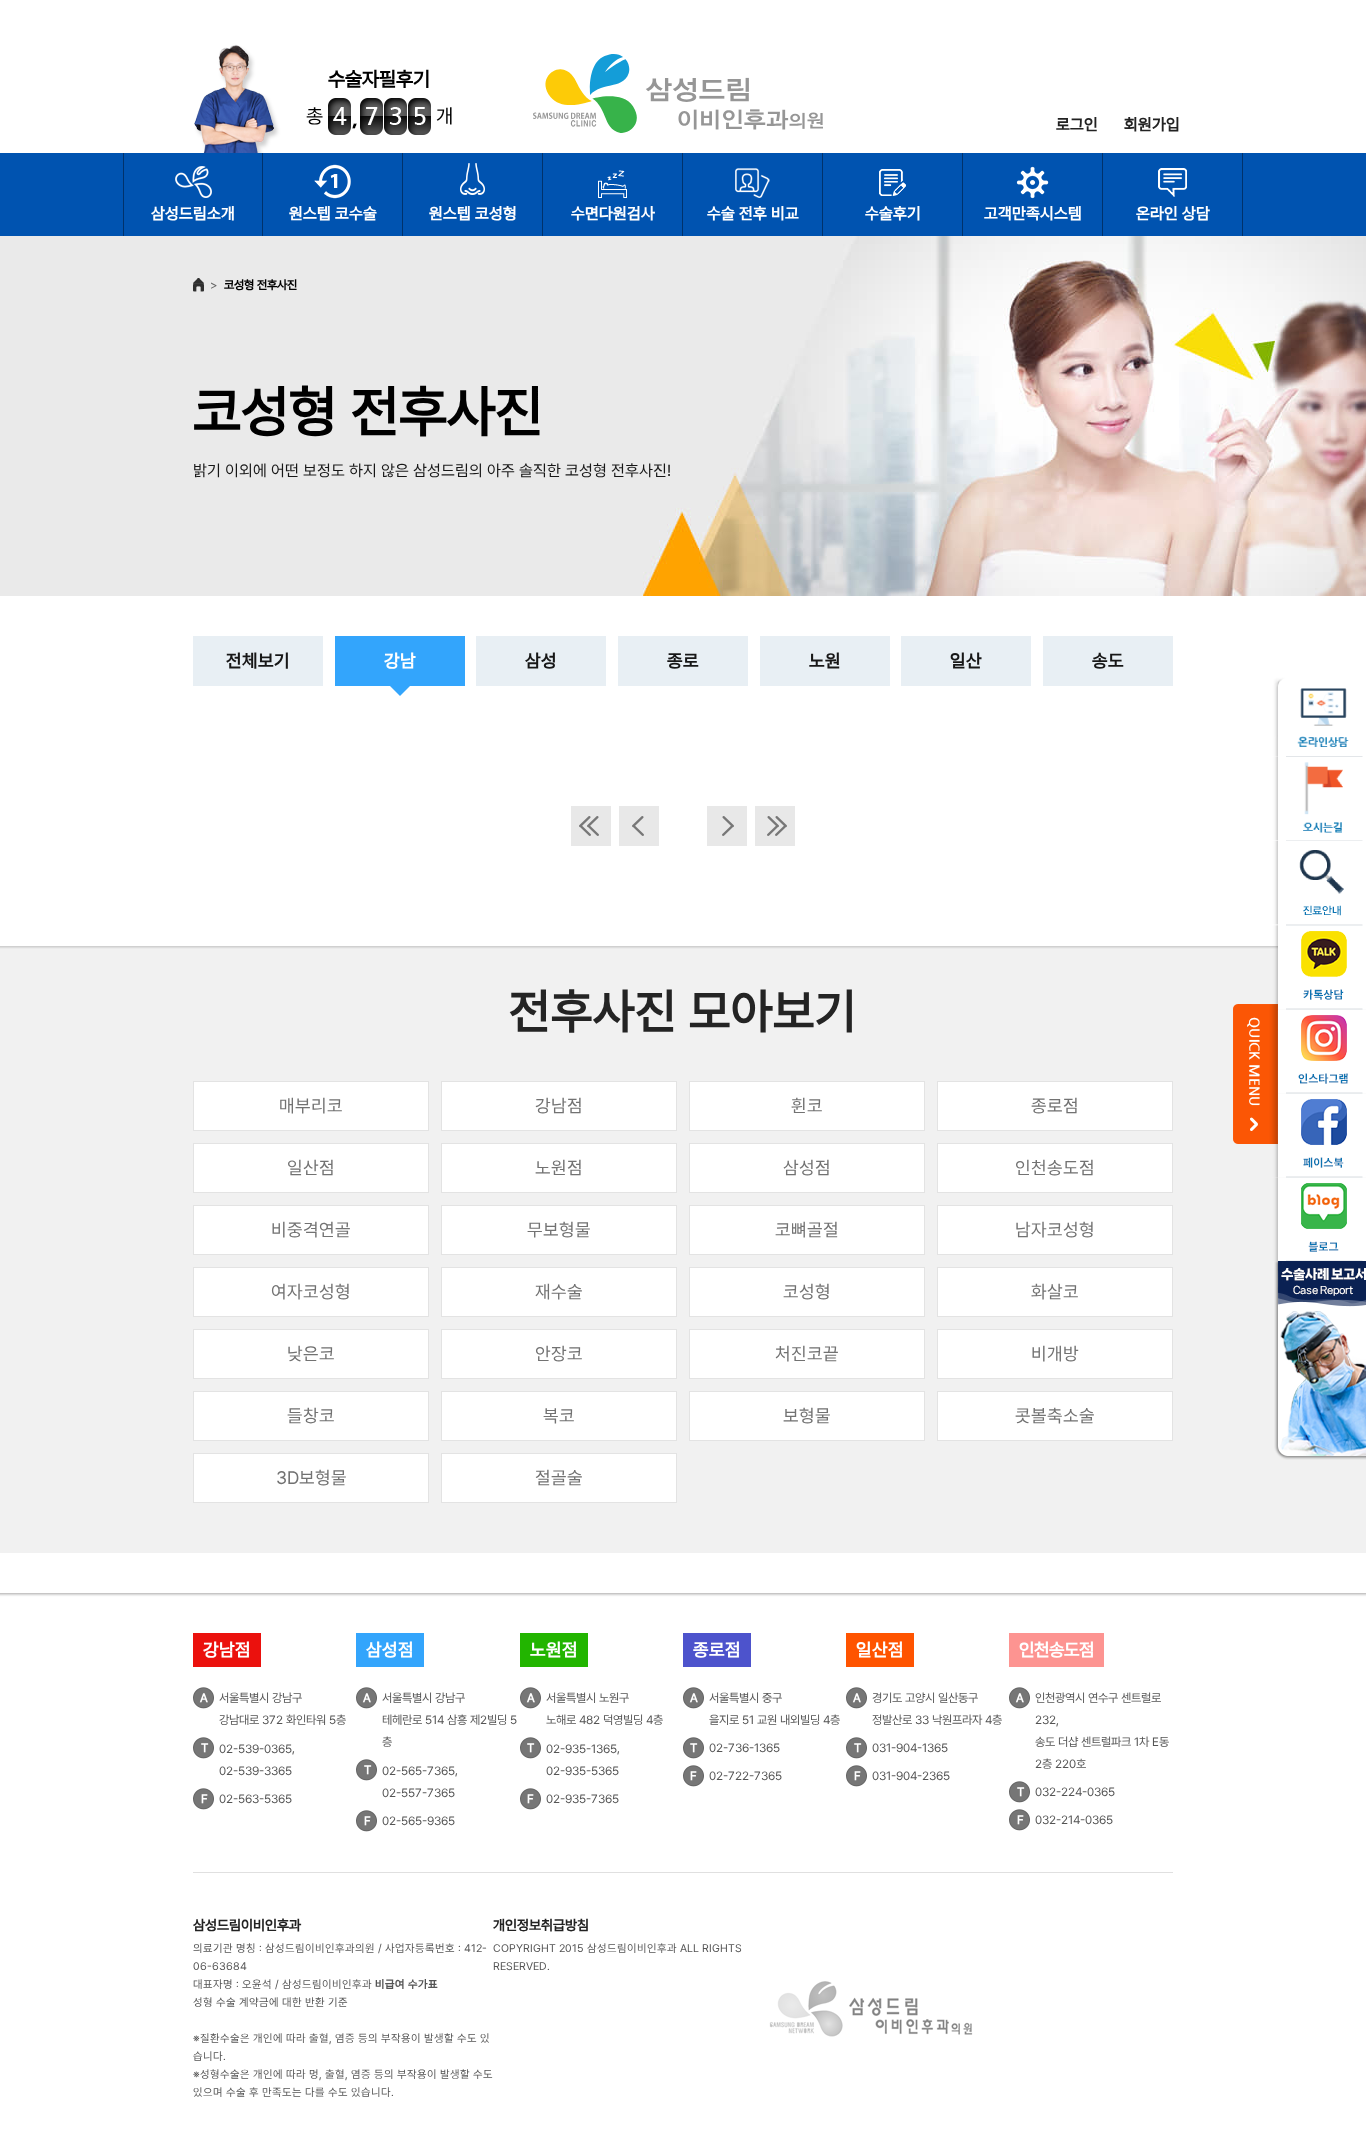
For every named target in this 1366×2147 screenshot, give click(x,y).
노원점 (559, 1167)
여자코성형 (311, 1291)
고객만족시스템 (1033, 213)
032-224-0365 (1075, 1792)
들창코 (311, 1415)
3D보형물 (311, 1477)
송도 (1108, 660)
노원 (825, 660)
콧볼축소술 (1055, 1415)
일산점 (311, 1167)
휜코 (807, 1105)
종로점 (1055, 1105)
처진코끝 (807, 1353)
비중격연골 (311, 1229)
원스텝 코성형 (473, 213)
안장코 (559, 1353)
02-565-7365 (418, 1771)
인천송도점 (1055, 1167)
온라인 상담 (1173, 213)
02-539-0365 (255, 1749)
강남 (400, 660)
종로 (683, 660)
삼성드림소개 (193, 213)
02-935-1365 (581, 1749)
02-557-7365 (418, 1793)
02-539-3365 (255, 1771)
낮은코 (311, 1353)
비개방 (1055, 1353)
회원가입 (1152, 124)
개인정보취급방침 (541, 1925)
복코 (559, 1415)
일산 (966, 660)
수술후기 (893, 213)
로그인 (1077, 124)
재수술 (559, 1291)
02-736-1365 (744, 1748)
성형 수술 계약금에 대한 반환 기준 (270, 2002)
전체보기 (258, 660)
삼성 (541, 660)
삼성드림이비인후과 (247, 1925)
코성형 (807, 1291)
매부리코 (311, 1105)
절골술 (559, 1477)
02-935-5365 (582, 1771)
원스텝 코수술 (333, 213)
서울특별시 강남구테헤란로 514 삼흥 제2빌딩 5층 (449, 1720)
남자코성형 (1055, 1229)
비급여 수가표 (406, 1984)
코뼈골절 (807, 1229)
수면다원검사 (613, 213)
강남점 (559, 1105)
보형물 (807, 1415)
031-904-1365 (910, 1748)
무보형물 (559, 1229)
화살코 (1055, 1291)
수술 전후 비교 (753, 213)
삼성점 (807, 1167)
